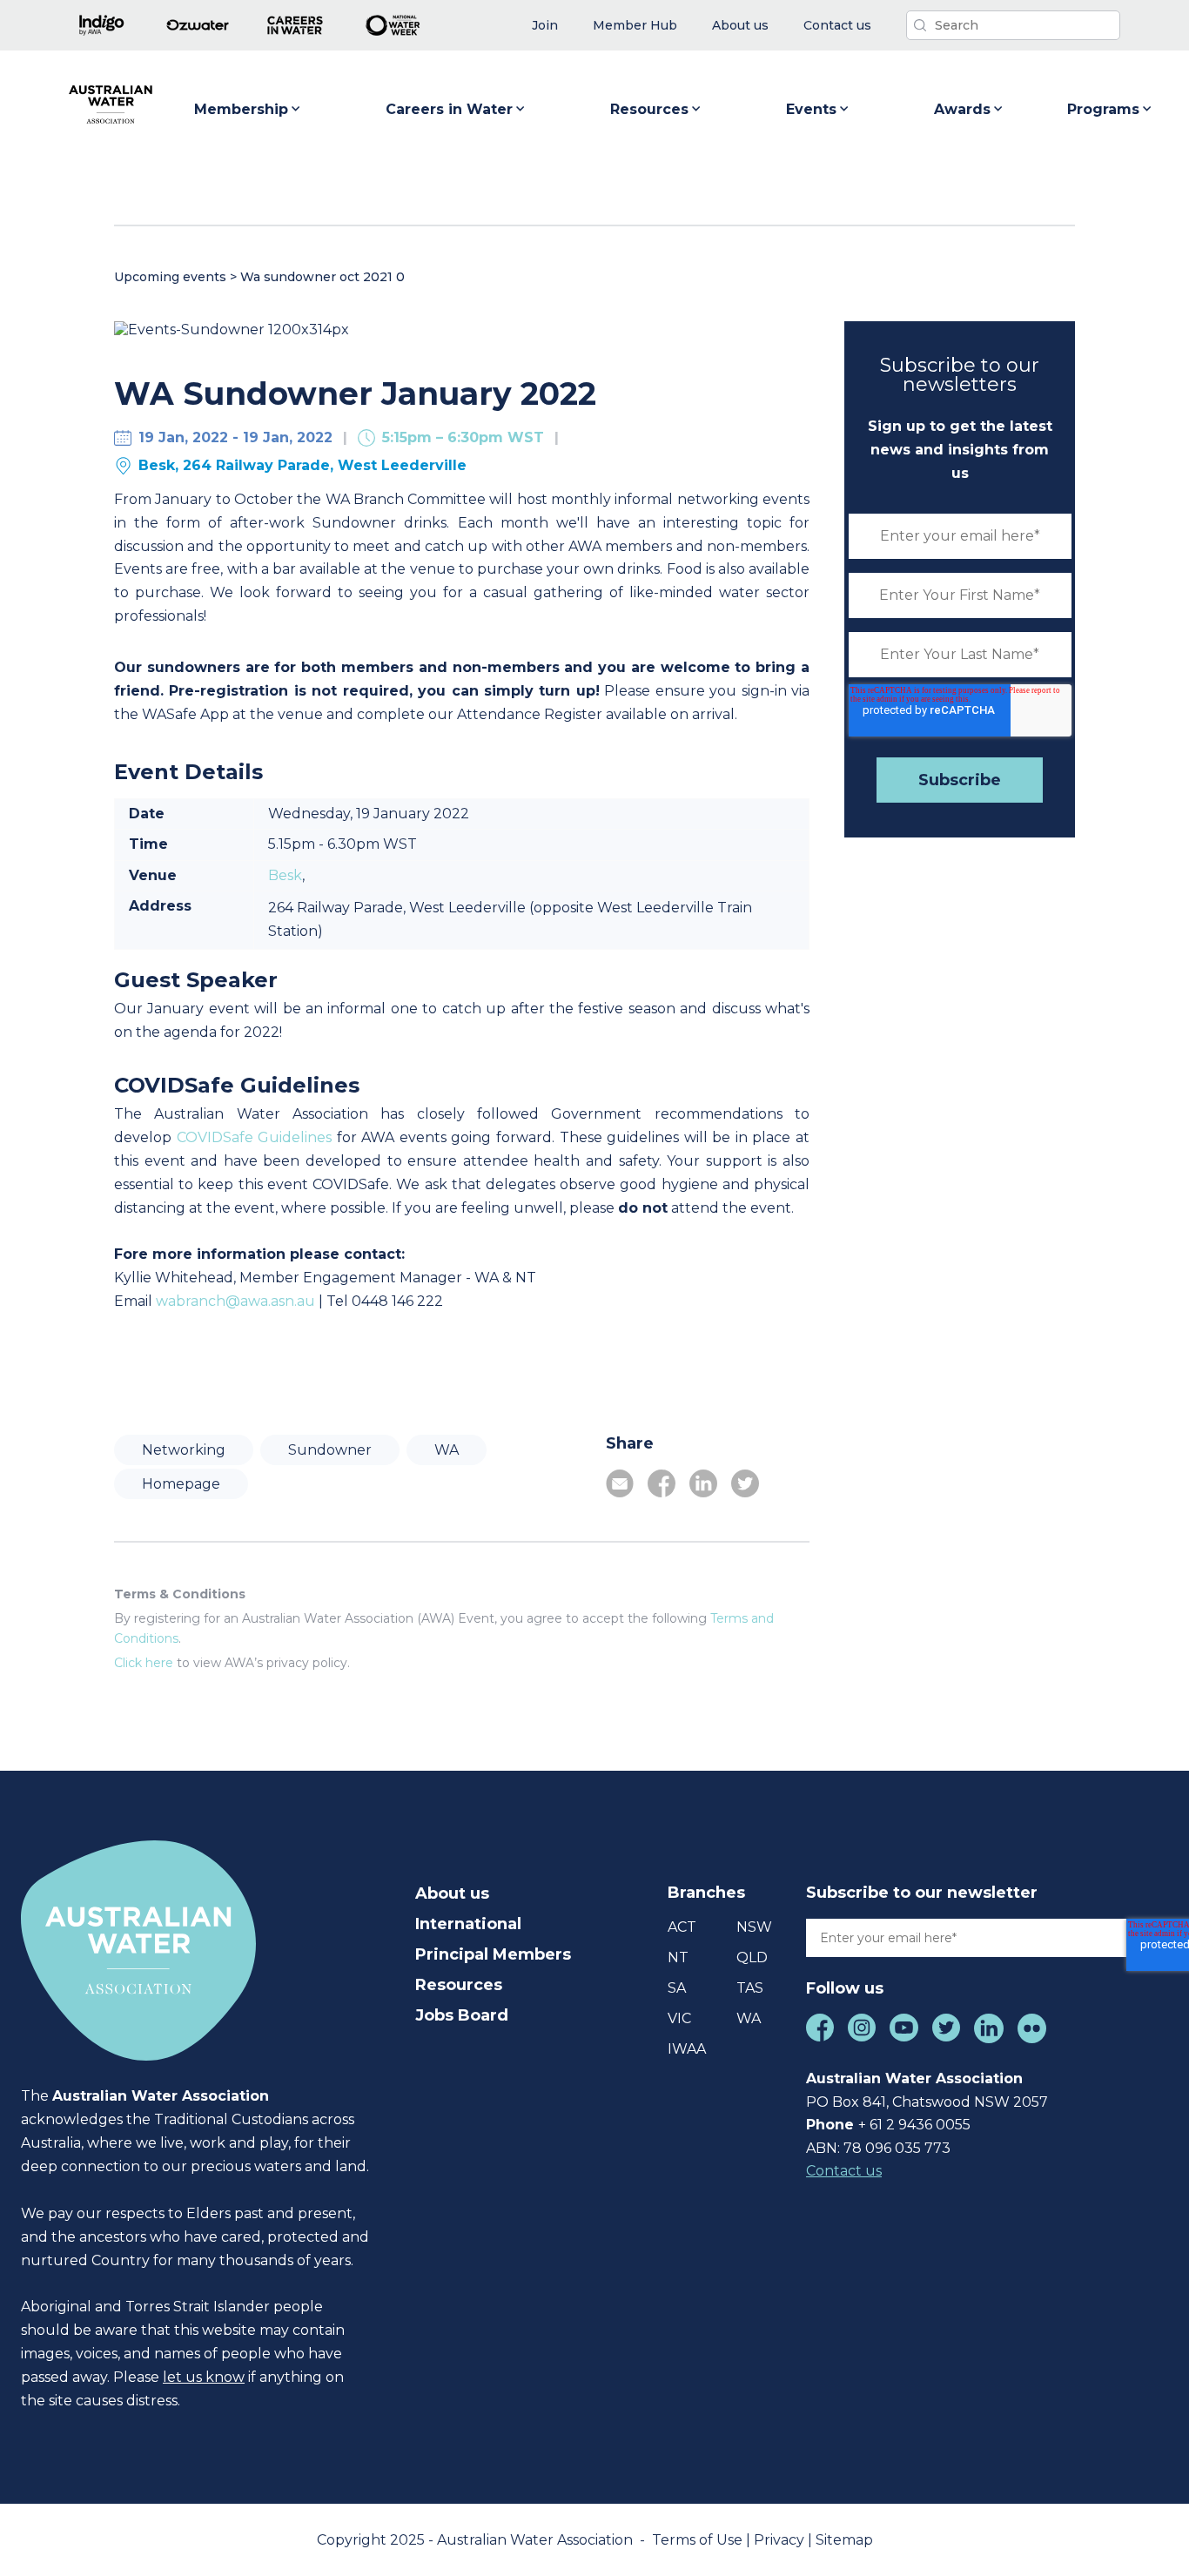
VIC (679, 2018)
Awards (962, 109)
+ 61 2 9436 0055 (914, 2125)
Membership (241, 109)
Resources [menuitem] (459, 1985)
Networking (184, 1450)
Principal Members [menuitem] (493, 1954)
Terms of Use (699, 2540)
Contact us (844, 2171)
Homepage (181, 1484)
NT (678, 1957)
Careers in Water (449, 109)
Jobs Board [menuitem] (462, 2015)
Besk (285, 875)
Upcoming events (170, 277)
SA (677, 1988)
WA (447, 1450)
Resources (649, 109)
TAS (750, 1988)
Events (811, 109)
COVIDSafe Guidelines (255, 1137)
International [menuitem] (468, 1924)
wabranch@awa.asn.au (235, 1301)
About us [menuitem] (452, 1893)
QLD (752, 1957)
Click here (144, 1663)
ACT (682, 1927)
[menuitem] (545, 26)
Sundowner (330, 1450)
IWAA (687, 2049)
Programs (1103, 109)
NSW (754, 1927)
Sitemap (844, 2540)
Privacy (781, 2540)
